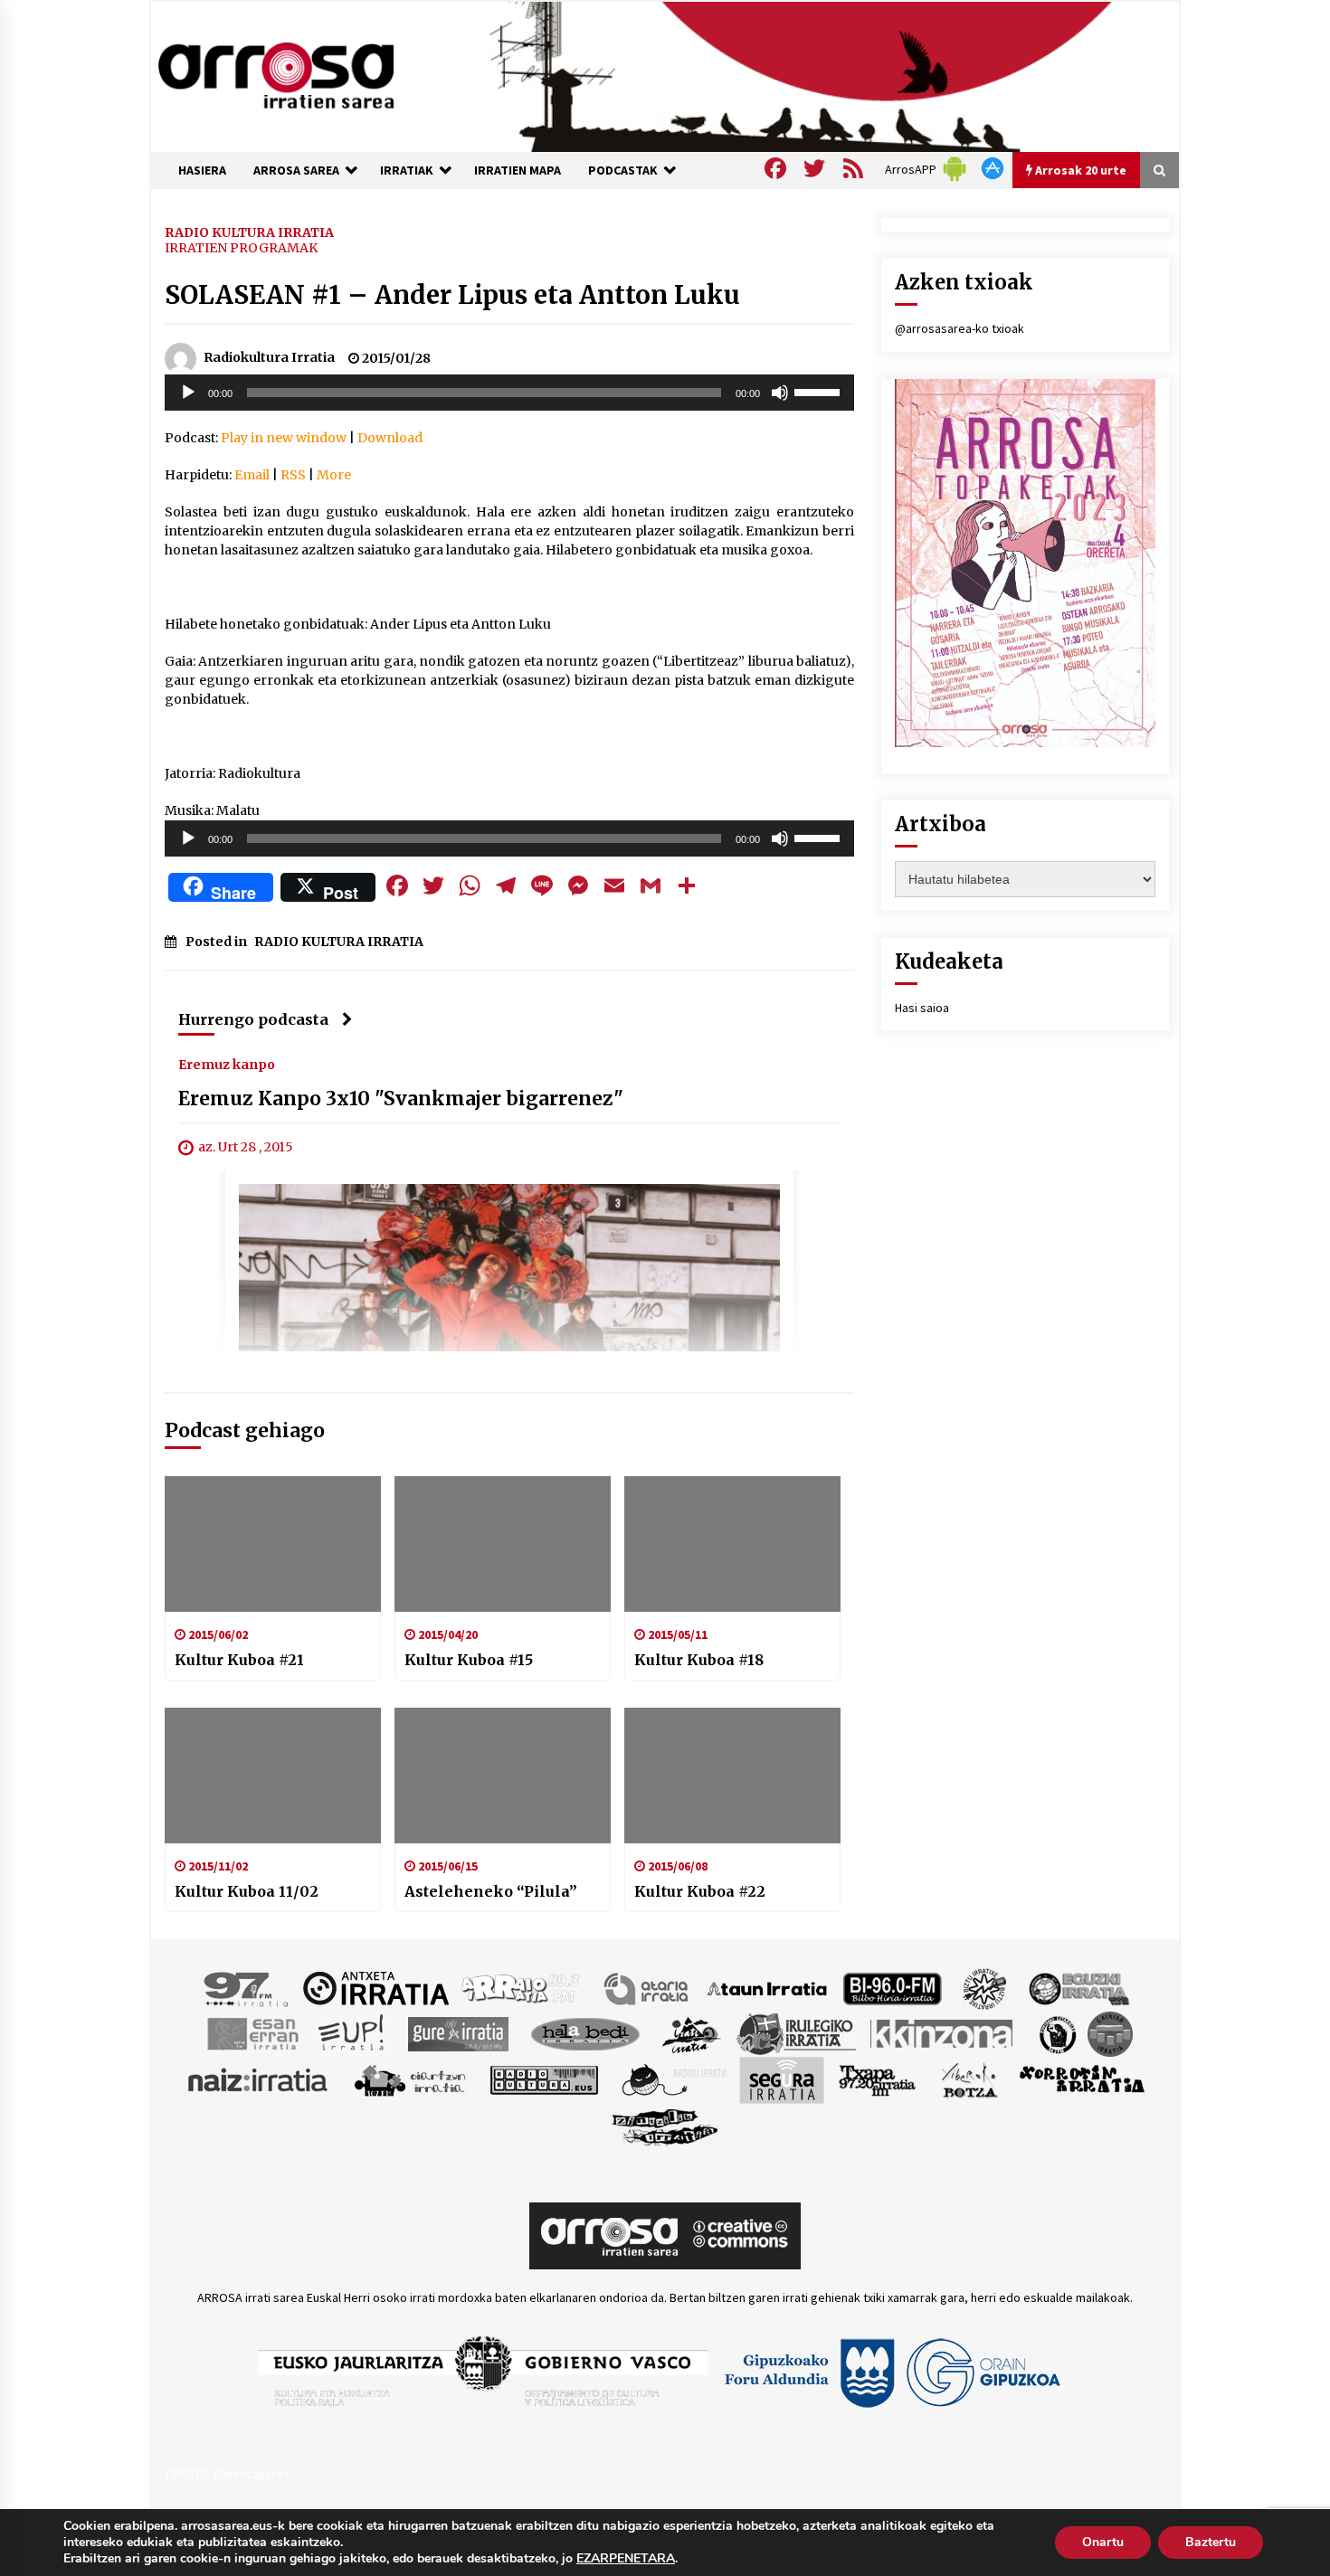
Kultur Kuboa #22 (700, 1891)
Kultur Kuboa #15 (469, 1660)
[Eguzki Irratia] (1078, 1987)
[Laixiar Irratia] (1110, 2032)
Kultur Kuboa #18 (699, 1660)
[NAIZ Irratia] (259, 2079)
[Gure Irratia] (458, 2032)
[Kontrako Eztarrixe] (1056, 2032)
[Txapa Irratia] (877, 2079)
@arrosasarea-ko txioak (959, 328)
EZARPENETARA (626, 2559)
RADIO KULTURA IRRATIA (249, 232)
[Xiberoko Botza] (969, 2079)
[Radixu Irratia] (674, 2079)
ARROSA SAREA (296, 170)
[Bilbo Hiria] (892, 1987)
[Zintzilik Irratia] (665, 2125)
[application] (509, 393)
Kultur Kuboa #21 (239, 1660)
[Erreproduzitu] (188, 393)
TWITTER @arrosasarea (227, 2474)
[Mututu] (780, 393)
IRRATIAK (407, 170)
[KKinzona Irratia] (943, 2032)
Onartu (1103, 2542)
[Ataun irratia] (767, 1987)
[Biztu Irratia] (985, 1987)
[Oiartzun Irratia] (410, 2079)
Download (390, 438)
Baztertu (1211, 2542)
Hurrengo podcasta (253, 1019)
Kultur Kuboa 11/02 (247, 1891)
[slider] (820, 391)
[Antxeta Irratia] (376, 1987)
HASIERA (202, 170)
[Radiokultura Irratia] (544, 2079)
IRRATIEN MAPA (518, 170)
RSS (293, 475)
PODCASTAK (623, 170)
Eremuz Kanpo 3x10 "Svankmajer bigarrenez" (401, 1099)
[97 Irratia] (247, 1987)
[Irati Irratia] (692, 2032)
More (334, 475)
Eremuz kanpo (227, 1064)
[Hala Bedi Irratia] (585, 2032)
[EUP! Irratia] (352, 2032)
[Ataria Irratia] (647, 1987)
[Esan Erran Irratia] (252, 2032)
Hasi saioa (922, 1008)
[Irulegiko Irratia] (796, 2032)
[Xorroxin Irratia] (1082, 2079)
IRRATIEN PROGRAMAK (241, 248)
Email (252, 475)
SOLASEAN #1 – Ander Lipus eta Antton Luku (452, 295)
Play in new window (284, 438)
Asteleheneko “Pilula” (491, 1891)
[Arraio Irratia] (521, 1987)
